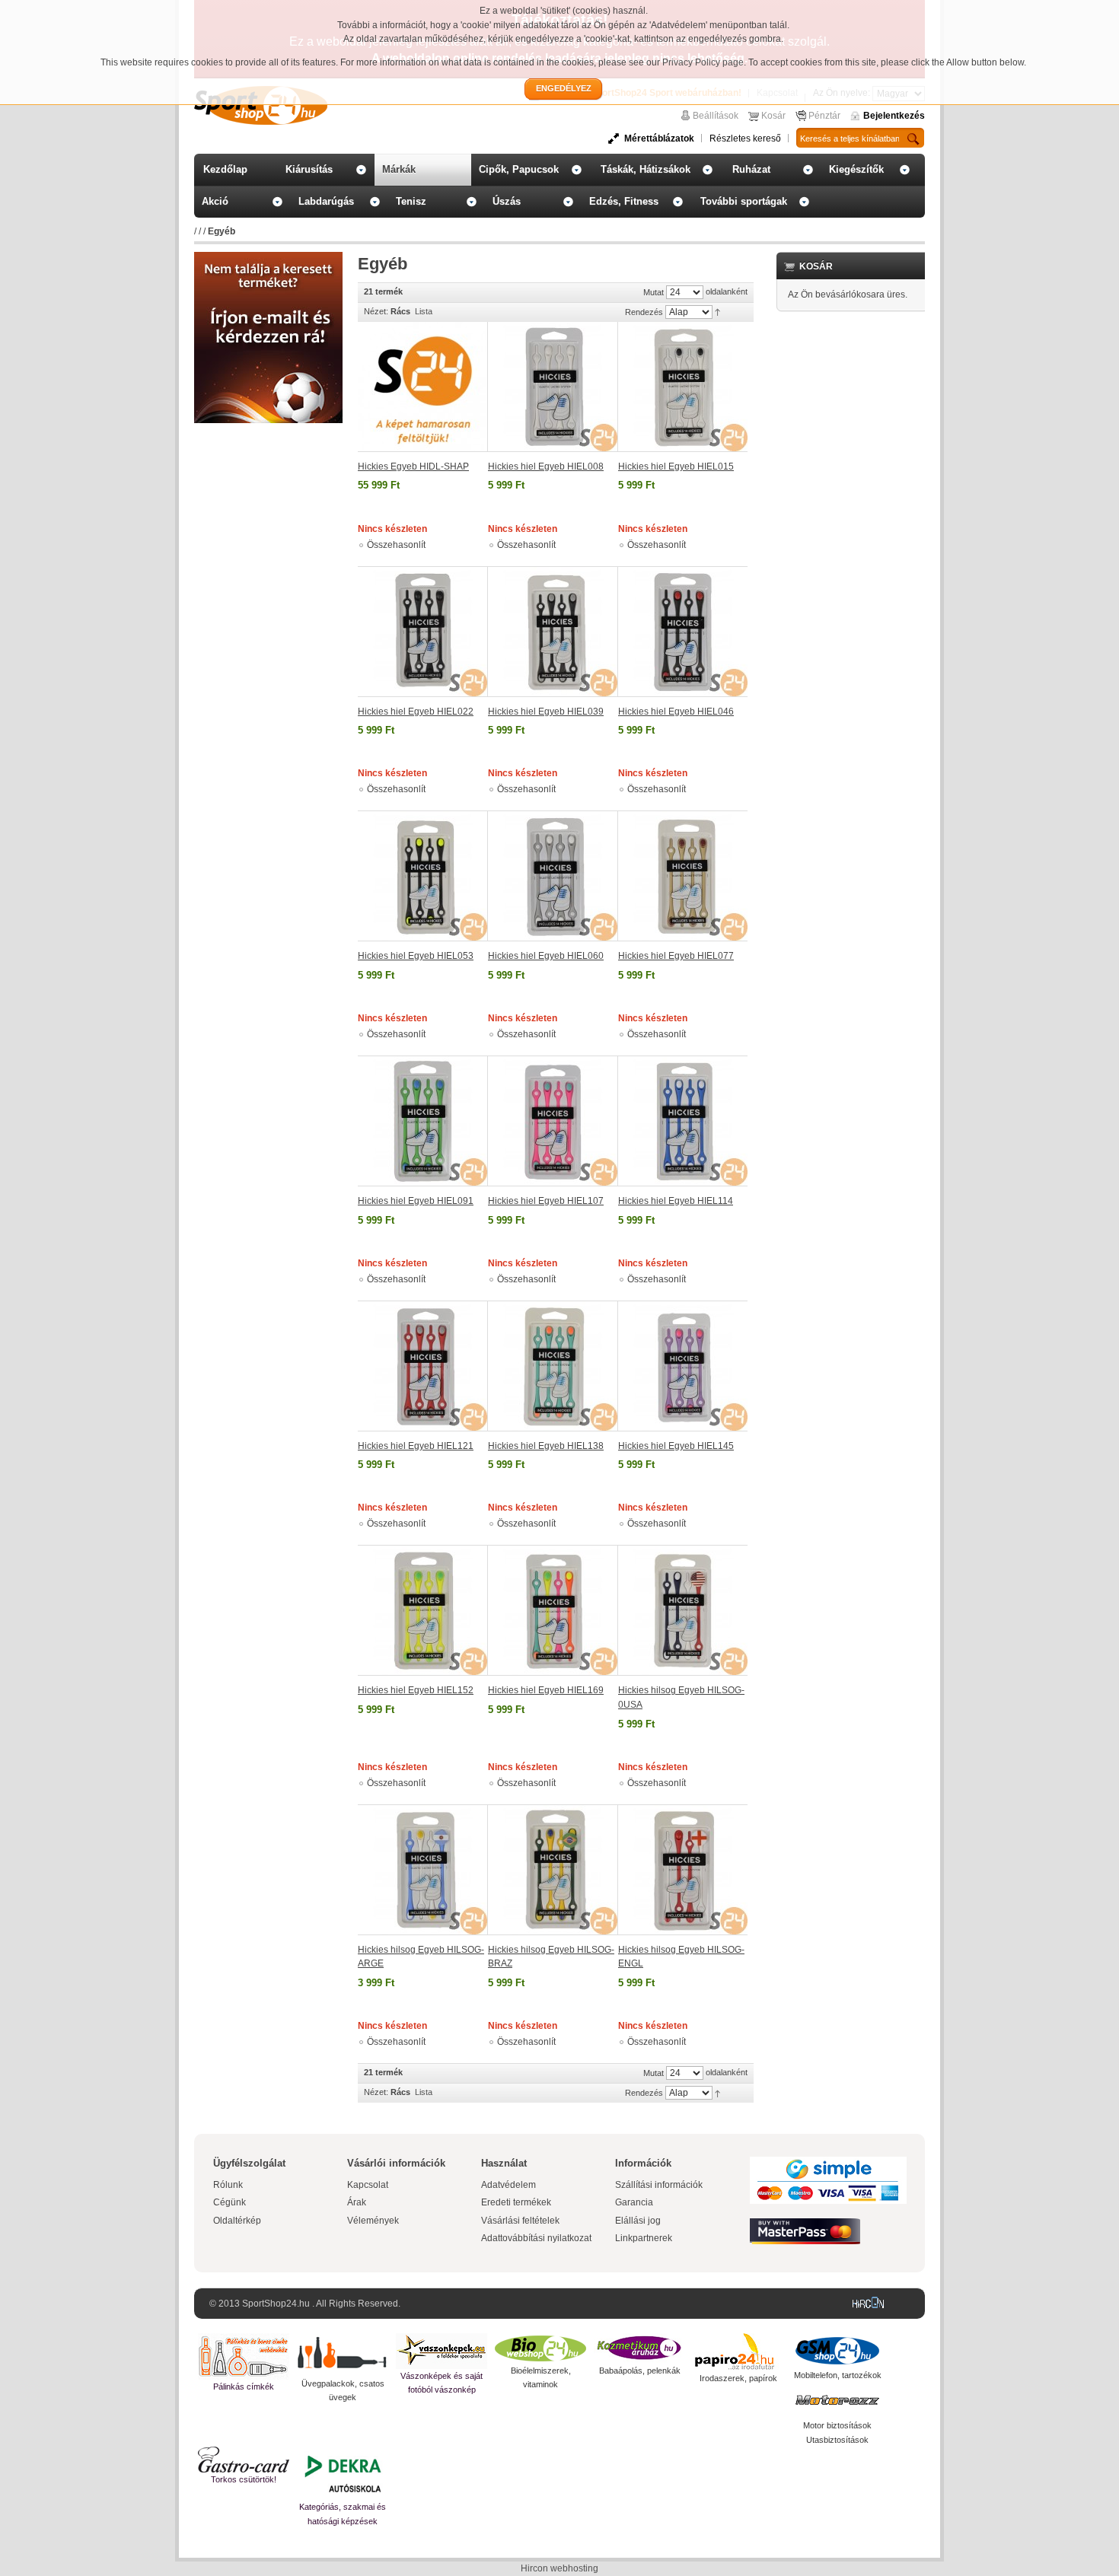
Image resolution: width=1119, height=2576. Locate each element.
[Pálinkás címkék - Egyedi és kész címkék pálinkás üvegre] (244, 2356)
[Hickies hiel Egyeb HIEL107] (553, 1121)
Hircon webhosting (559, 2568)
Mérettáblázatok (659, 139)
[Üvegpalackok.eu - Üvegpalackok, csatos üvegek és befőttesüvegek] (343, 2355)
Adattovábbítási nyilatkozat (536, 2238)
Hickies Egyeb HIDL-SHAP (413, 466)
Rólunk (228, 2185)
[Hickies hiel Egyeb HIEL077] (683, 876)
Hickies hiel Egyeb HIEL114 (676, 1201)
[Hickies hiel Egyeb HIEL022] (423, 632)
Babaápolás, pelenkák (640, 2371)
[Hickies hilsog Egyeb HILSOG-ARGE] (423, 1870)
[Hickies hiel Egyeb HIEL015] (683, 387)
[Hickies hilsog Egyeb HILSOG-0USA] (683, 1610)
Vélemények (373, 2221)
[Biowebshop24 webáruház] (540, 2348)
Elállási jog (638, 2221)
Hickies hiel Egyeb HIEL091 (416, 1201)
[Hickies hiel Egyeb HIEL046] (683, 632)
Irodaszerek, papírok (738, 2378)
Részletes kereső (745, 139)
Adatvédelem (508, 2185)
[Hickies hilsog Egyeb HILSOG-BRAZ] (553, 1870)
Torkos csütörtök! (244, 2479)
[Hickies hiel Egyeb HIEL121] (423, 1366)
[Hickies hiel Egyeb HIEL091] (423, 1121)
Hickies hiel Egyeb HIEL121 (416, 1446)
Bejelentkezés (894, 116)
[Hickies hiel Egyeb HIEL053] (423, 876)
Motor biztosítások (837, 2425)
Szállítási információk (659, 2185)
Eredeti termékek (516, 2202)
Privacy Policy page (703, 62)
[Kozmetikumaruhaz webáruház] (639, 2348)
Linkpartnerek (644, 2238)
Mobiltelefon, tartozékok (838, 2375)
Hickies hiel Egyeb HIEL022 (416, 712)
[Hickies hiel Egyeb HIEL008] (553, 387)
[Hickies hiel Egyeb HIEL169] (553, 1610)
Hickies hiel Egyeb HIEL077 (676, 956)
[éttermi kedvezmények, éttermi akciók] (244, 2460)
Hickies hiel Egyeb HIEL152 (416, 1690)
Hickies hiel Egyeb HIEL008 (546, 466)
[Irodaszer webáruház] (738, 2352)
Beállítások (716, 116)
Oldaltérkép (237, 2221)
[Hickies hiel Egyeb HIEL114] (683, 1121)
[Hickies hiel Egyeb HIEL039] (553, 632)
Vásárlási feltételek (520, 2221)
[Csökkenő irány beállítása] (717, 311)
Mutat (654, 292)
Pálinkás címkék (244, 2387)
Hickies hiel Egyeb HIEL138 (546, 1446)
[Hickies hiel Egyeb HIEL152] (423, 1610)
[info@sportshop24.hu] (268, 258)
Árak (357, 2202)
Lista (424, 311)
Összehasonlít (396, 545)
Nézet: (376, 311)
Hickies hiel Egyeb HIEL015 (676, 466)
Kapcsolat (368, 2185)
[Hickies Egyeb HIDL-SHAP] (423, 387)
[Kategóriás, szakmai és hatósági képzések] (343, 2473)
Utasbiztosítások (837, 2440)
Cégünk (230, 2202)
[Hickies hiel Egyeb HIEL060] (553, 876)
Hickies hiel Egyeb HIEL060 (546, 956)
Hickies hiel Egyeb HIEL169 (546, 1690)
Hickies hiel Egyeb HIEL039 (546, 712)
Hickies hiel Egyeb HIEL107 (546, 1201)
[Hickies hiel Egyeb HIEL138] (553, 1366)
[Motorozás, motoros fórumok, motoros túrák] (837, 2400)
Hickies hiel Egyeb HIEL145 (676, 1446)
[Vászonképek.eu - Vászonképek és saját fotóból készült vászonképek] (442, 2351)
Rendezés (644, 312)
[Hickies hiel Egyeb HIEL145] (683, 1366)
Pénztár (824, 116)
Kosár (773, 116)
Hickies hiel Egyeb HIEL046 (676, 712)
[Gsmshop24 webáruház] (837, 2351)
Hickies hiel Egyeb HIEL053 (416, 956)
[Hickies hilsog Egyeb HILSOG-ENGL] (683, 1870)
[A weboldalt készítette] (872, 2304)
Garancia (634, 2202)
